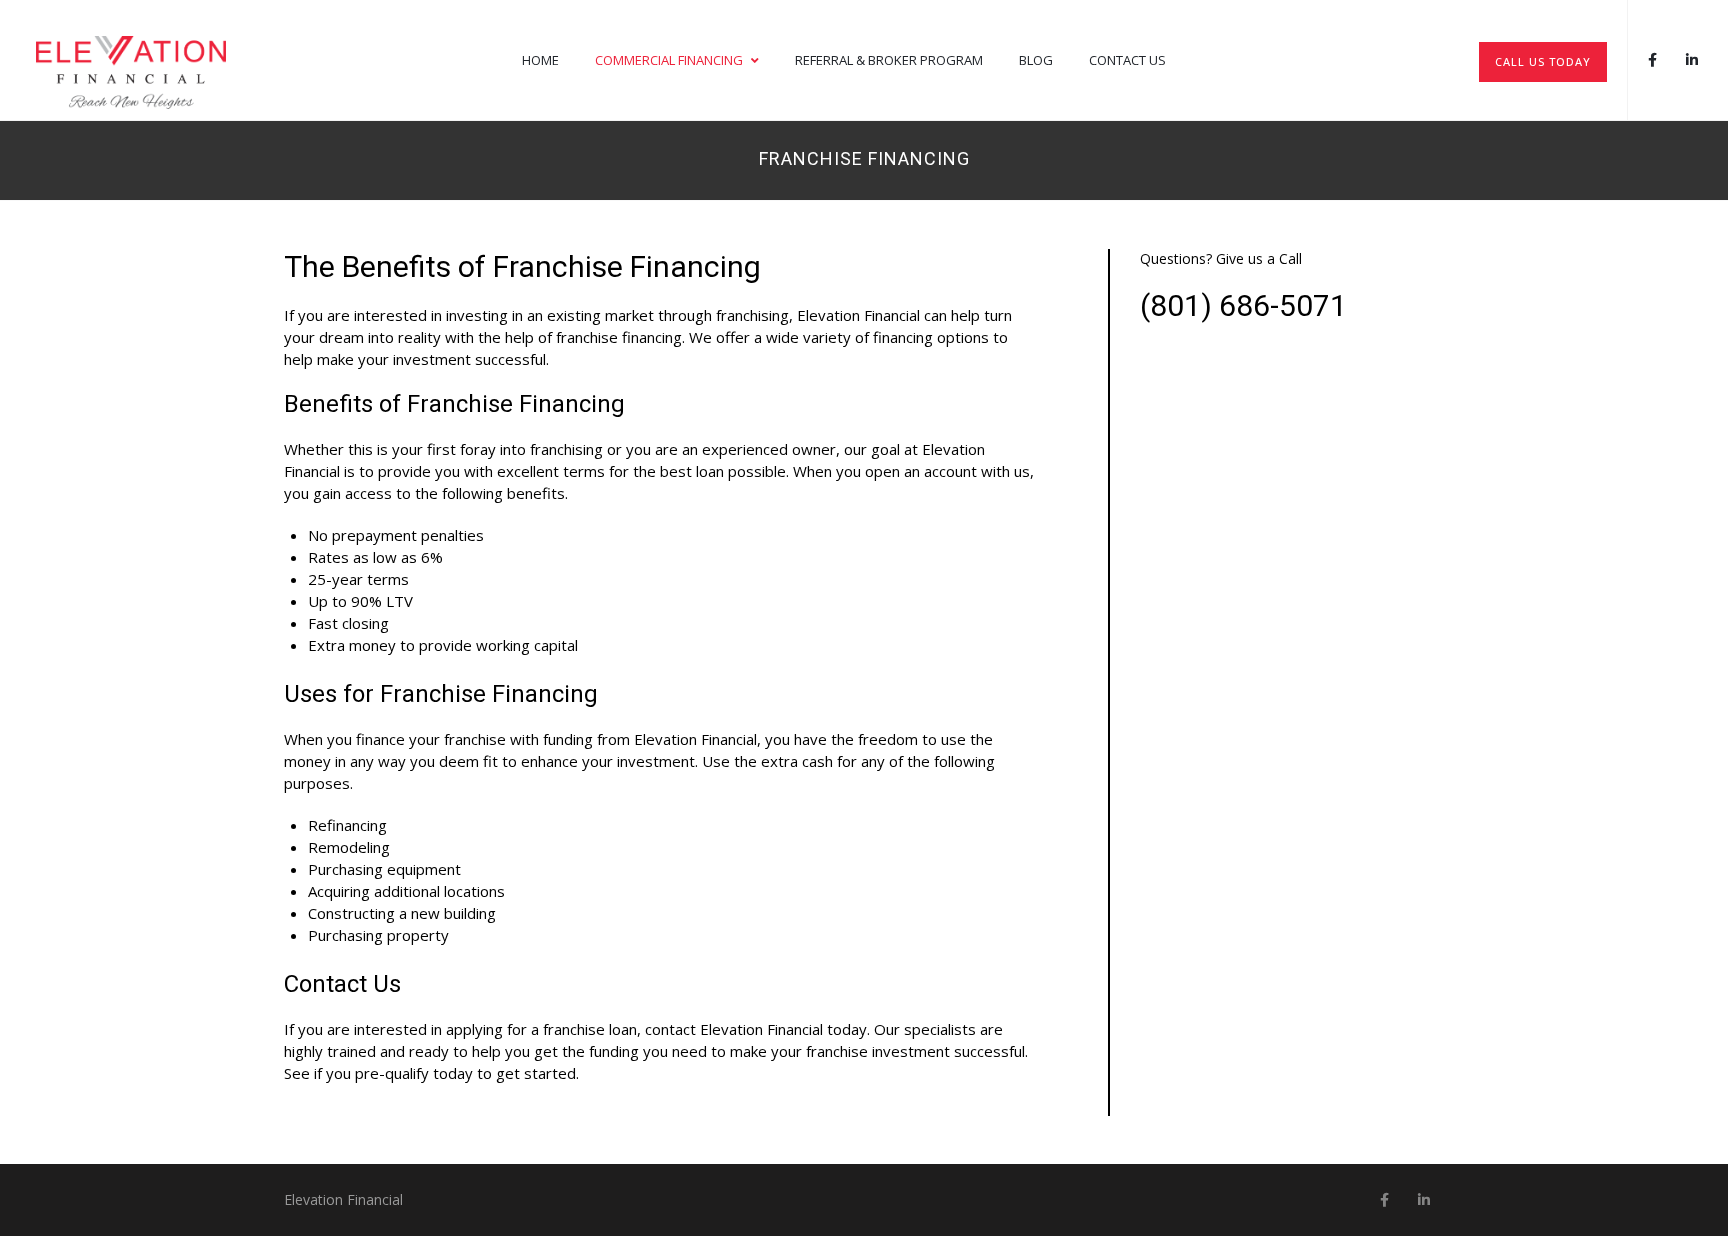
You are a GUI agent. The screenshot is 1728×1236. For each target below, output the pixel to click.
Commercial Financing (669, 60)
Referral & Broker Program (889, 60)
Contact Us (1127, 60)
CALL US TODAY (1543, 61)
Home (540, 60)
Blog (1036, 60)
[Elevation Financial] (131, 73)
